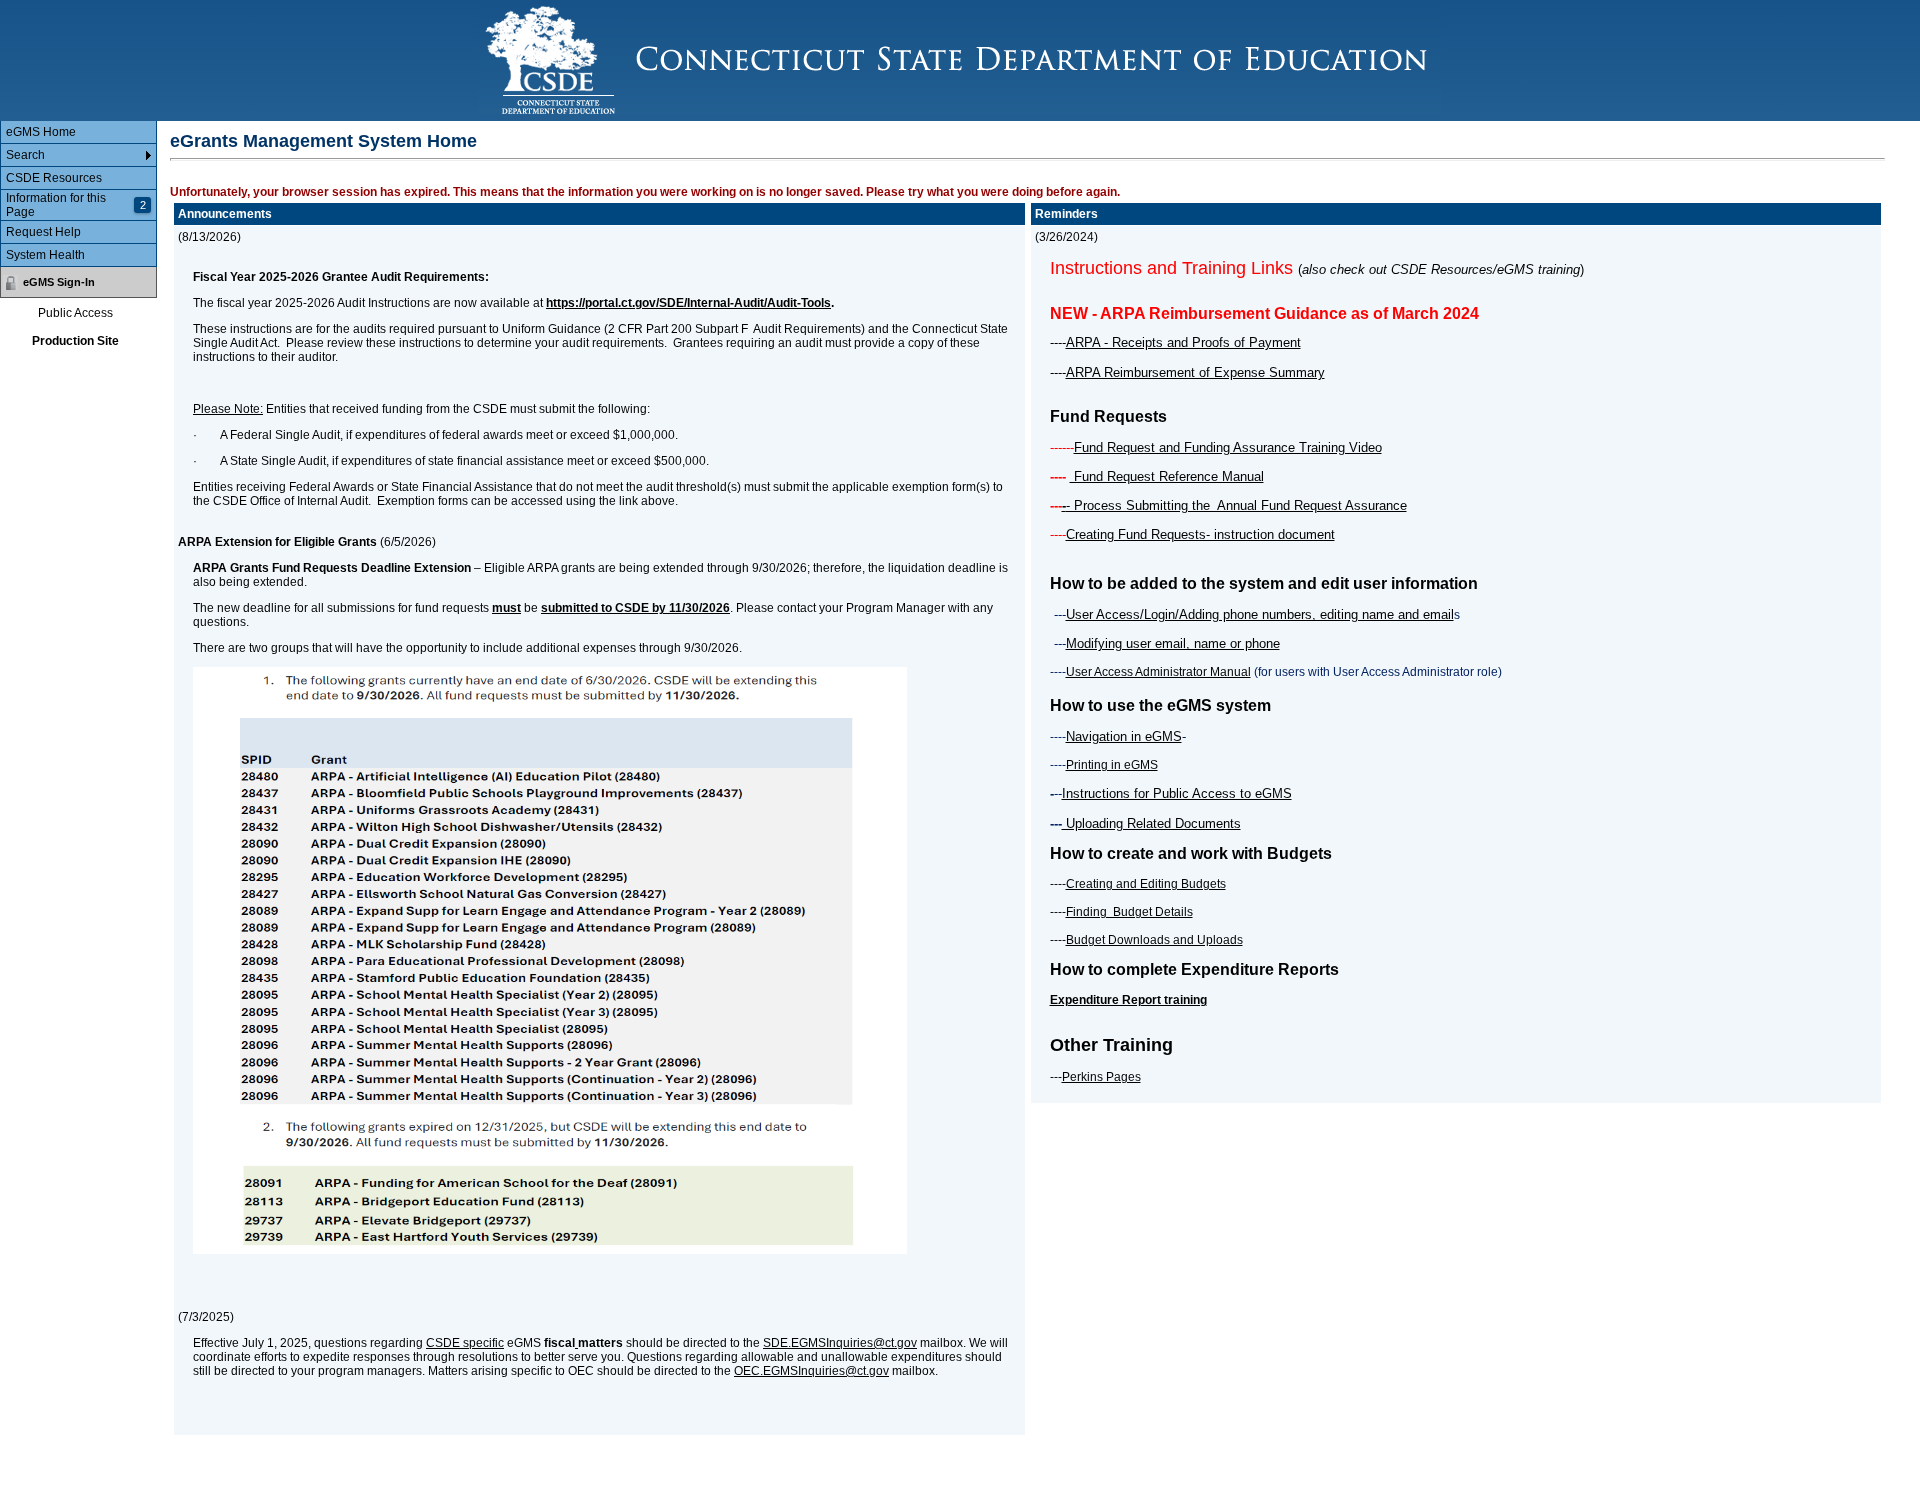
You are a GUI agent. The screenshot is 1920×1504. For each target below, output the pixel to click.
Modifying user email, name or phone (1173, 643)
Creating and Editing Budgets (1146, 884)
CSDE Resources (54, 178)
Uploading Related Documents (1151, 823)
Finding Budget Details (1129, 912)
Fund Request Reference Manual (1167, 476)
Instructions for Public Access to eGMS (1177, 793)
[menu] (78, 194)
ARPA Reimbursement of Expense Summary (1195, 372)
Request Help (43, 232)
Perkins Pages (1101, 1077)
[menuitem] (78, 132)
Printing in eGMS (1112, 765)
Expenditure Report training (1128, 1000)
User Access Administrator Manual (1158, 672)
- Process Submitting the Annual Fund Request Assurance (1236, 505)
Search (25, 155)
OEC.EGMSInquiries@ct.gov (811, 1371)
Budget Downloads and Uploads (1154, 940)
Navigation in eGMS (1124, 736)
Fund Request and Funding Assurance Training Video (1228, 447)
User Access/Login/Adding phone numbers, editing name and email (1260, 614)
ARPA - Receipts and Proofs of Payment (1183, 342)
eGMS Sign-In (59, 282)
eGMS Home (41, 132)
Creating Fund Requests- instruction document (1200, 534)
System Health (45, 255)
